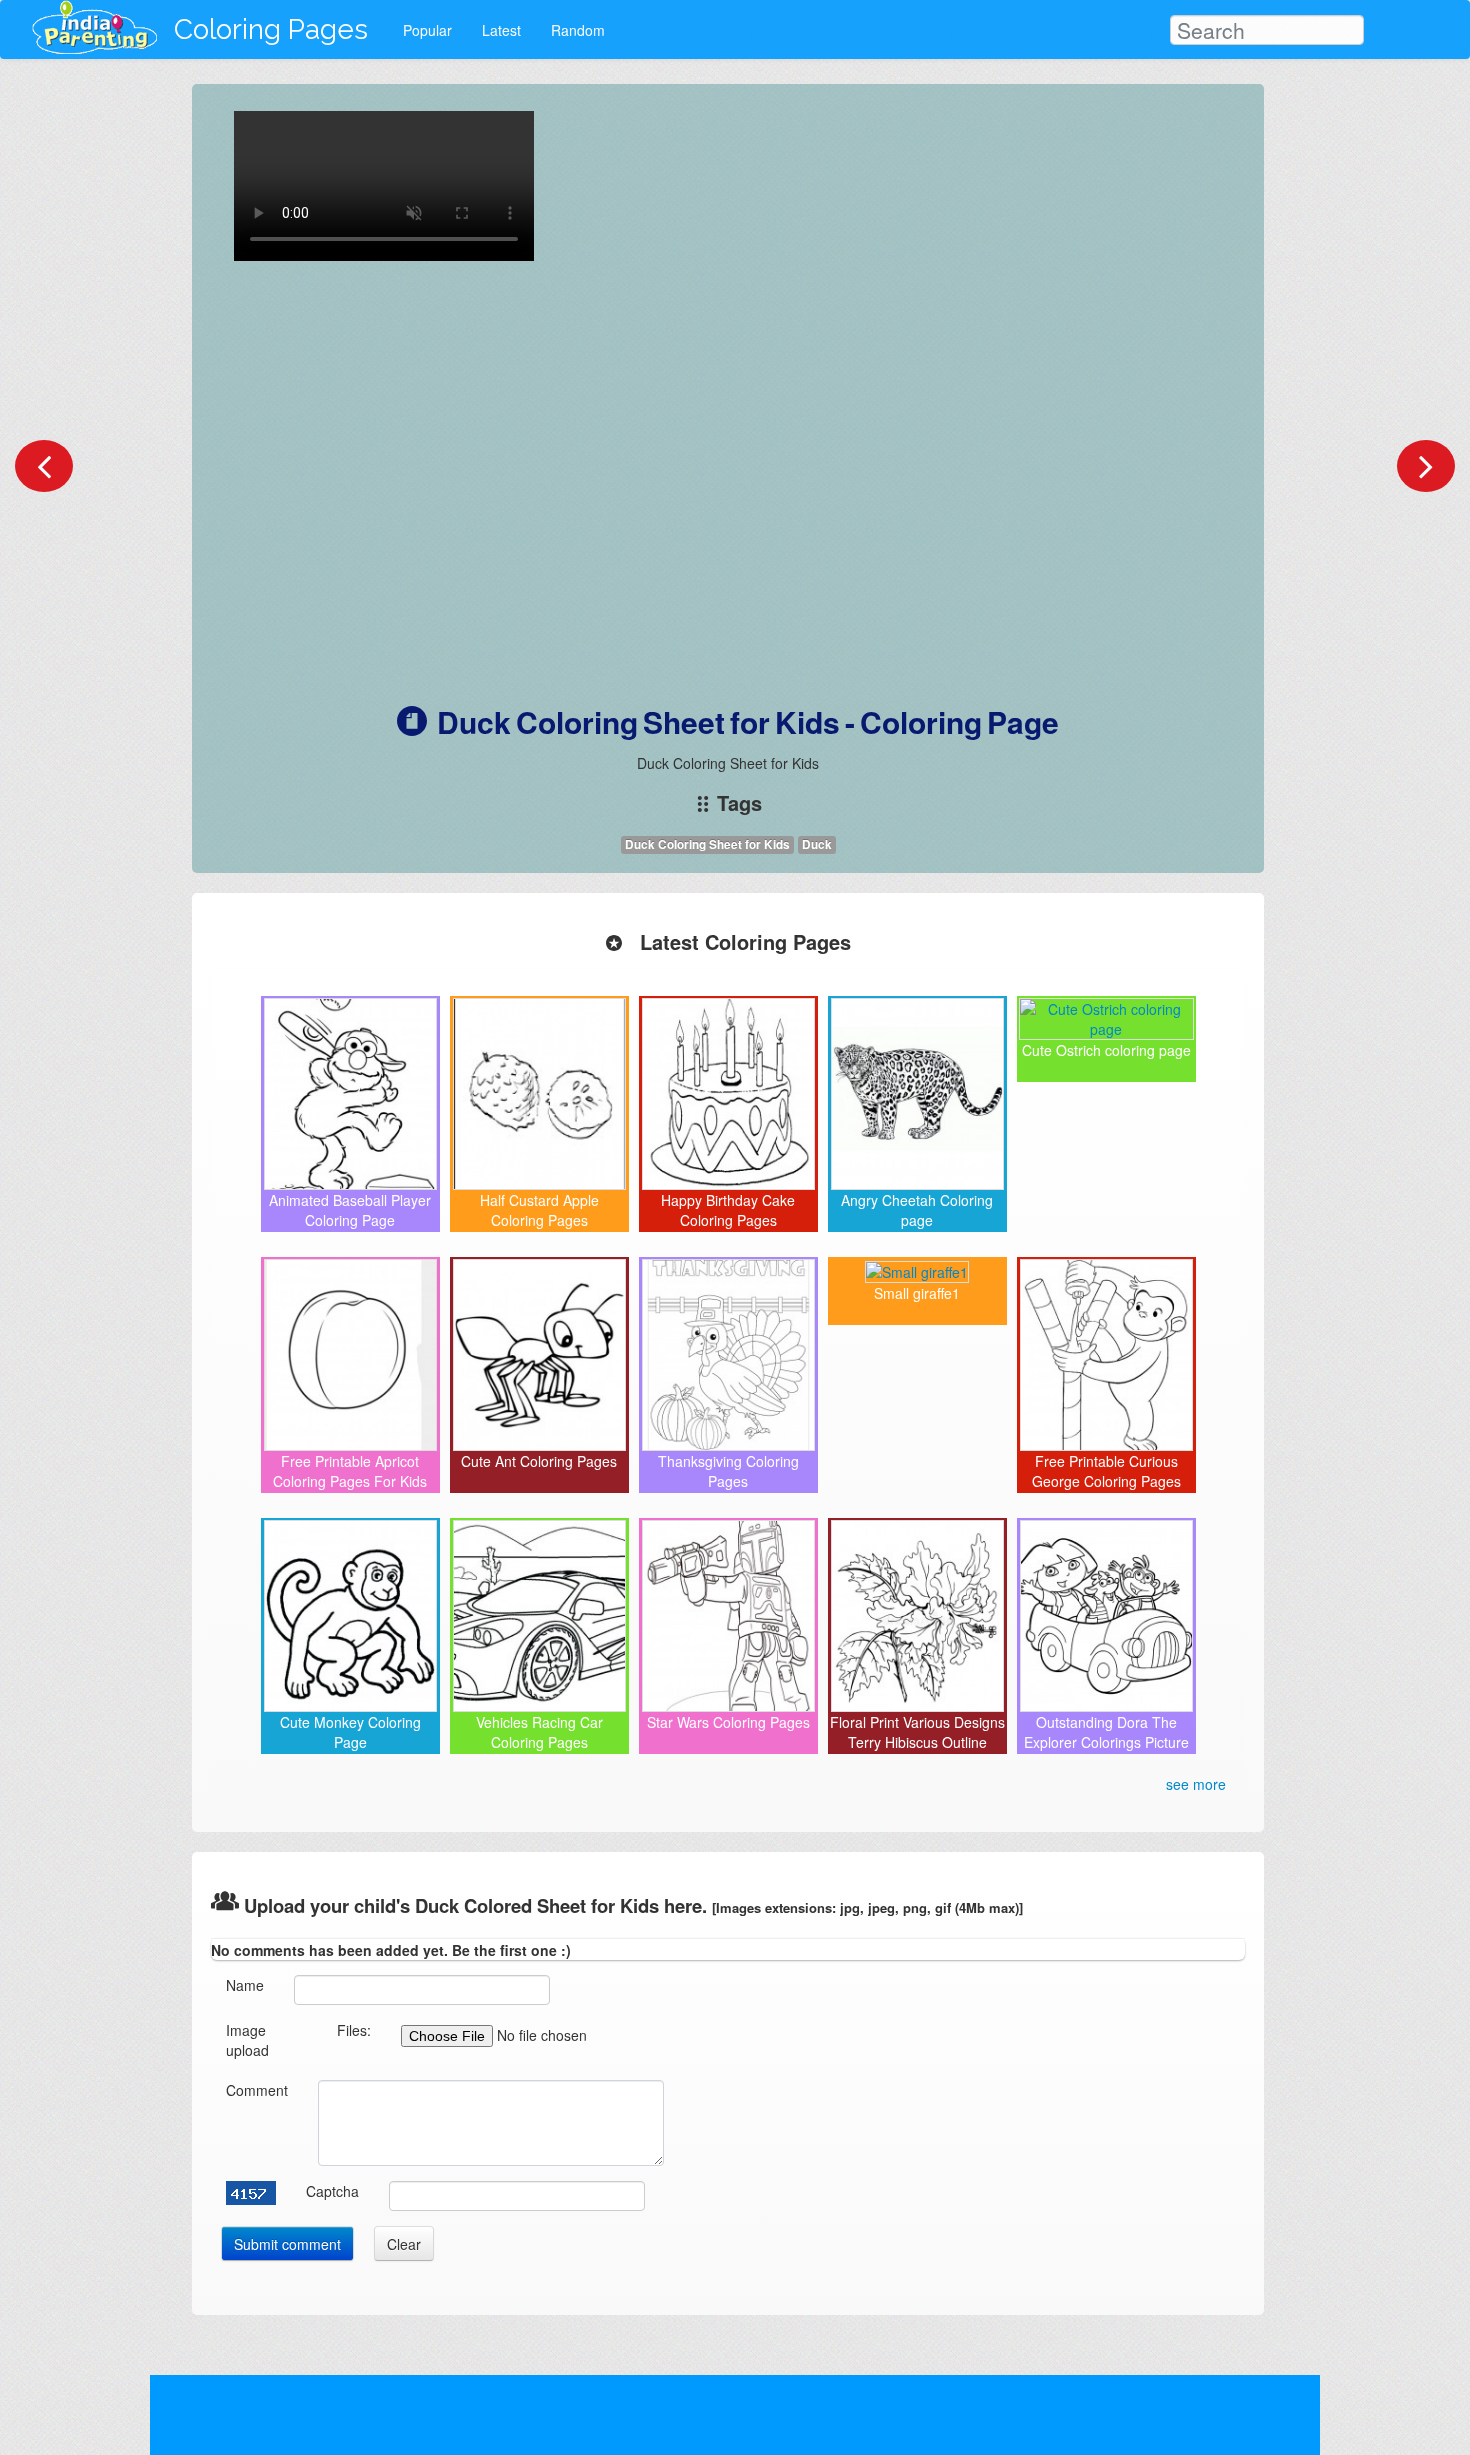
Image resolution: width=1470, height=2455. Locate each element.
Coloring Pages (271, 29)
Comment (257, 2090)
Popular (427, 30)
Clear (404, 2244)
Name (245, 1985)
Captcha (332, 2191)
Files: (354, 2030)
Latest (501, 30)
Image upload (247, 2040)
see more (1196, 1784)
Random (578, 30)
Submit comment (287, 2244)
